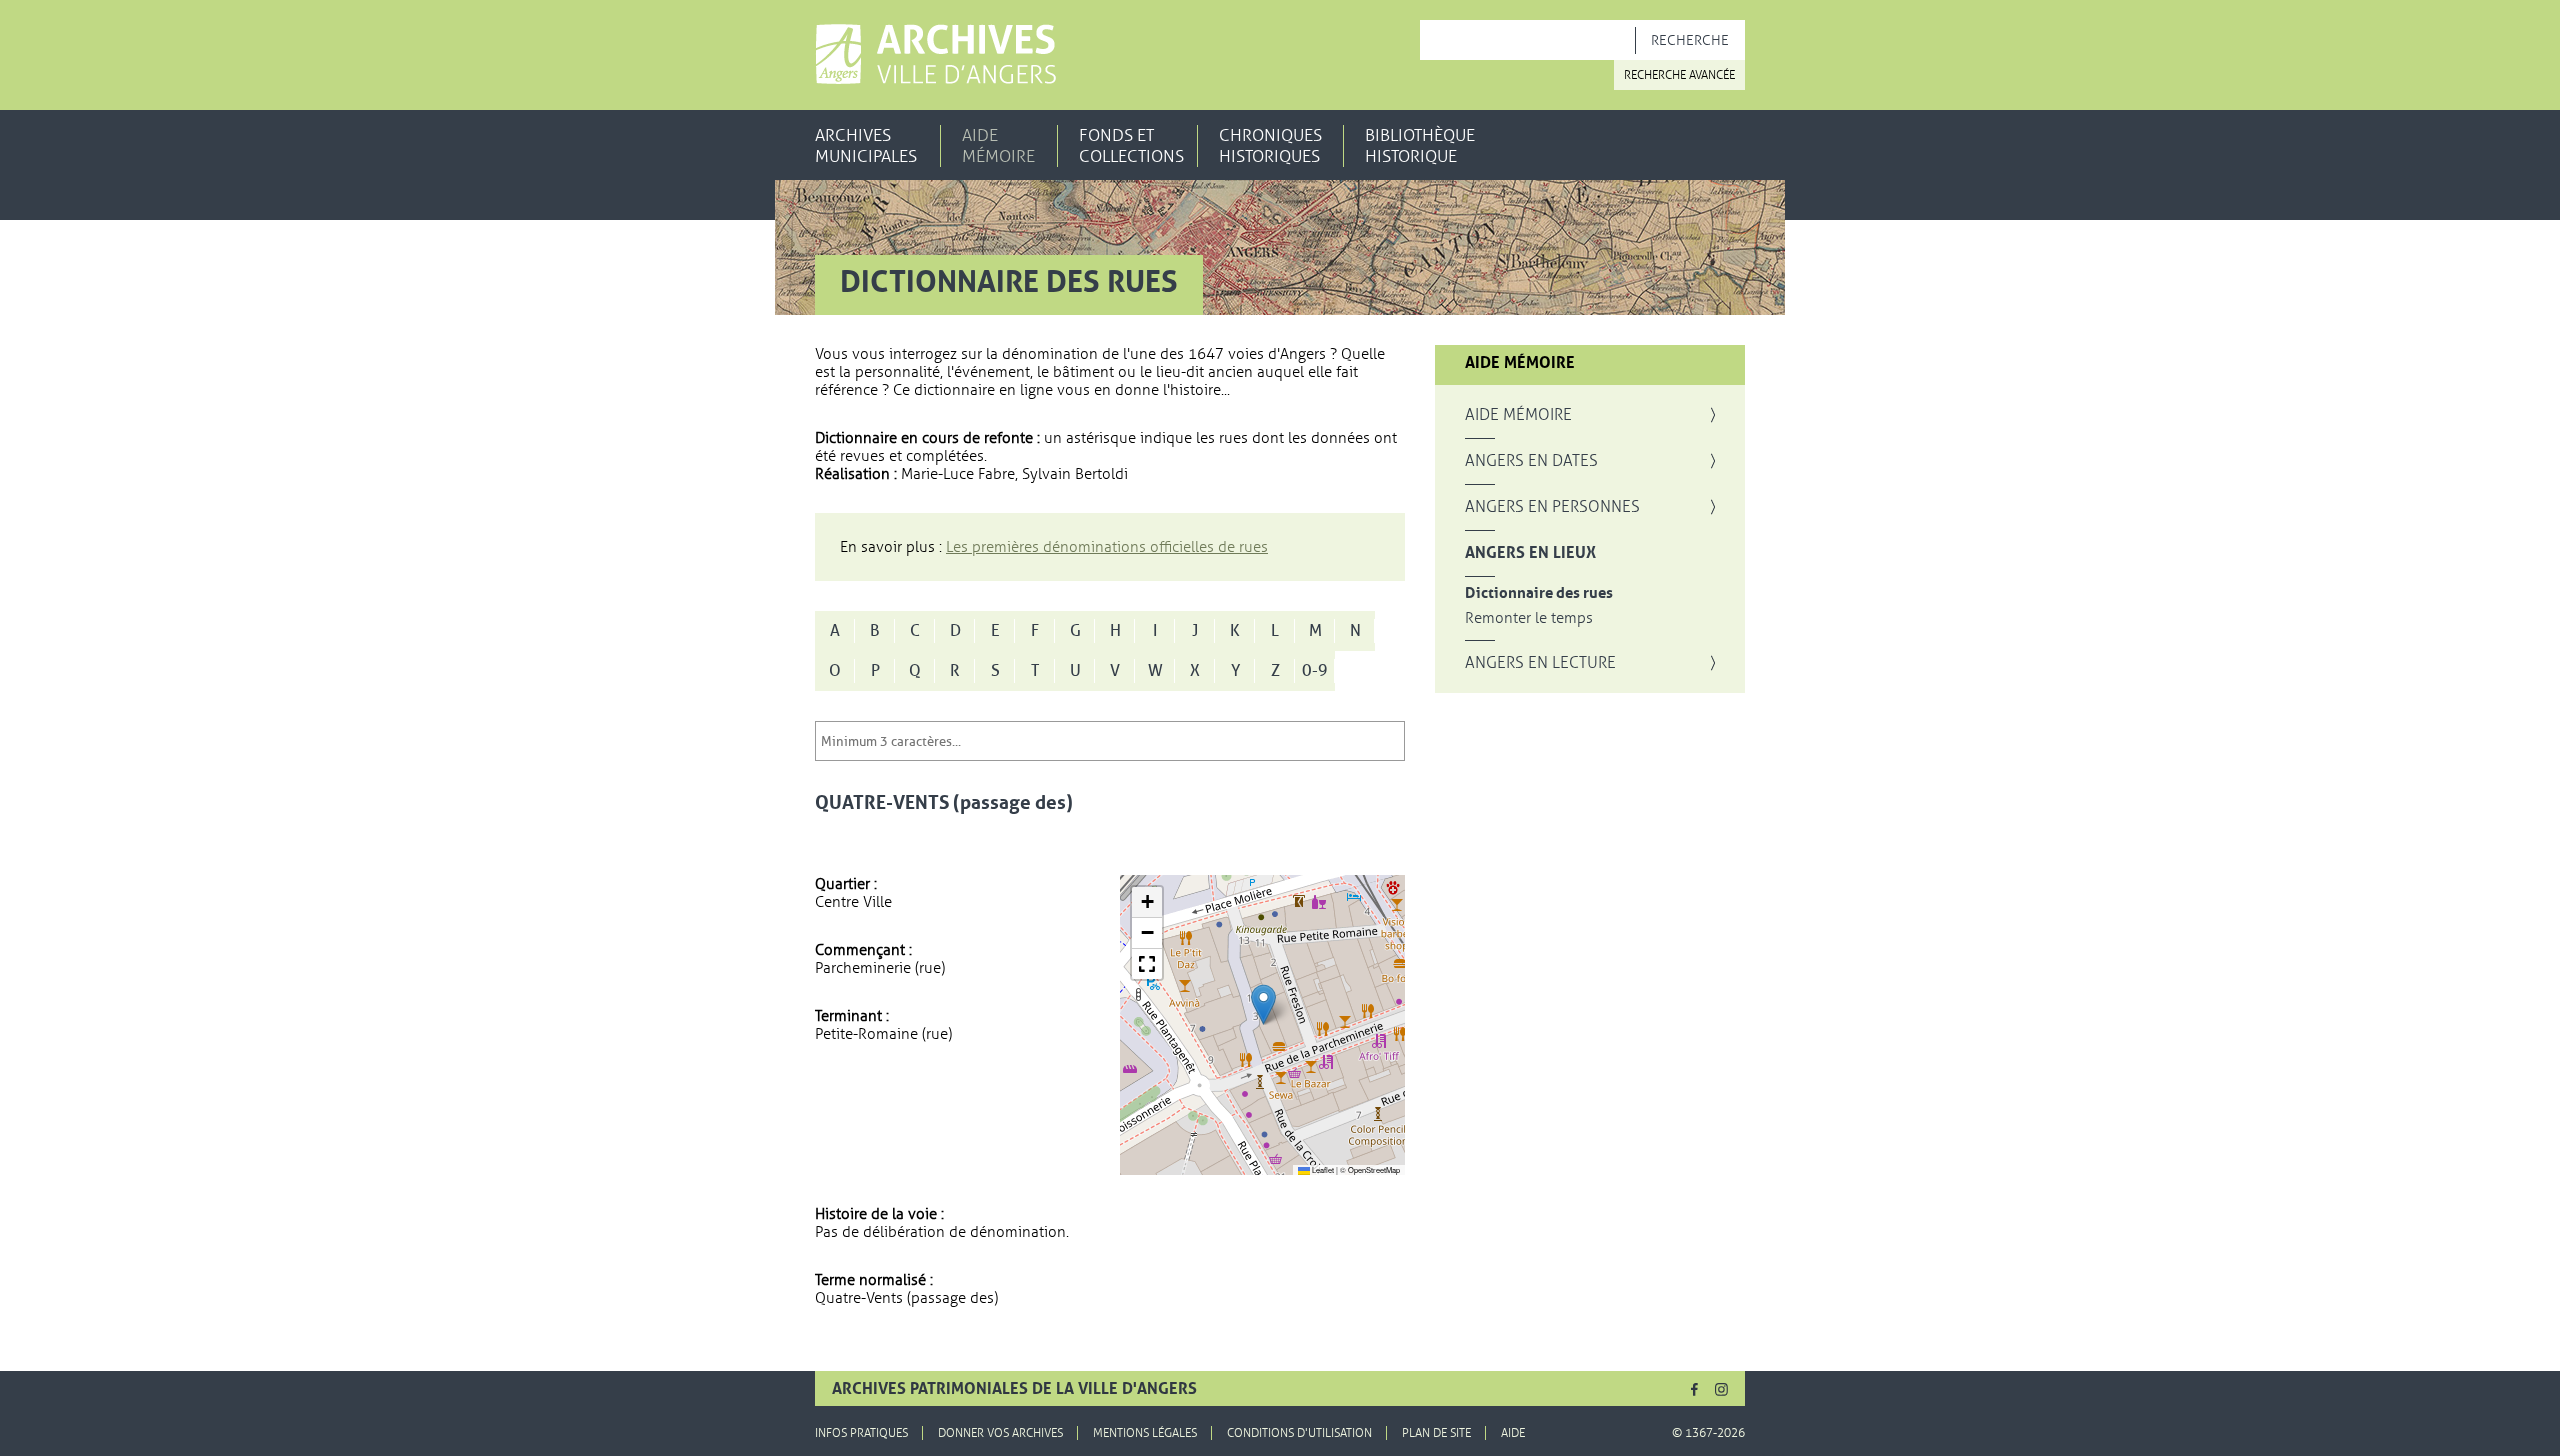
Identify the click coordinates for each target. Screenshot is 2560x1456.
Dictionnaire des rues (1539, 593)
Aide (1513, 1433)
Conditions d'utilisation (1299, 1433)
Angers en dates (1531, 461)
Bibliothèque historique (1420, 146)
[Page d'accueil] (935, 54)
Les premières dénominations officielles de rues (1107, 547)
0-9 (1315, 671)
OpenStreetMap (1374, 1169)
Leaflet (1322, 1169)
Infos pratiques (861, 1433)
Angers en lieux (1530, 553)
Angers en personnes (1552, 507)
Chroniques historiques (1270, 146)
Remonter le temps (1529, 618)
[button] (1263, 1004)
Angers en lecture (1540, 663)
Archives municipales (866, 146)
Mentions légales (1145, 1433)
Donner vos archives (1000, 1433)
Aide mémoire (998, 146)
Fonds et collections (1131, 146)
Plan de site (1436, 1433)
